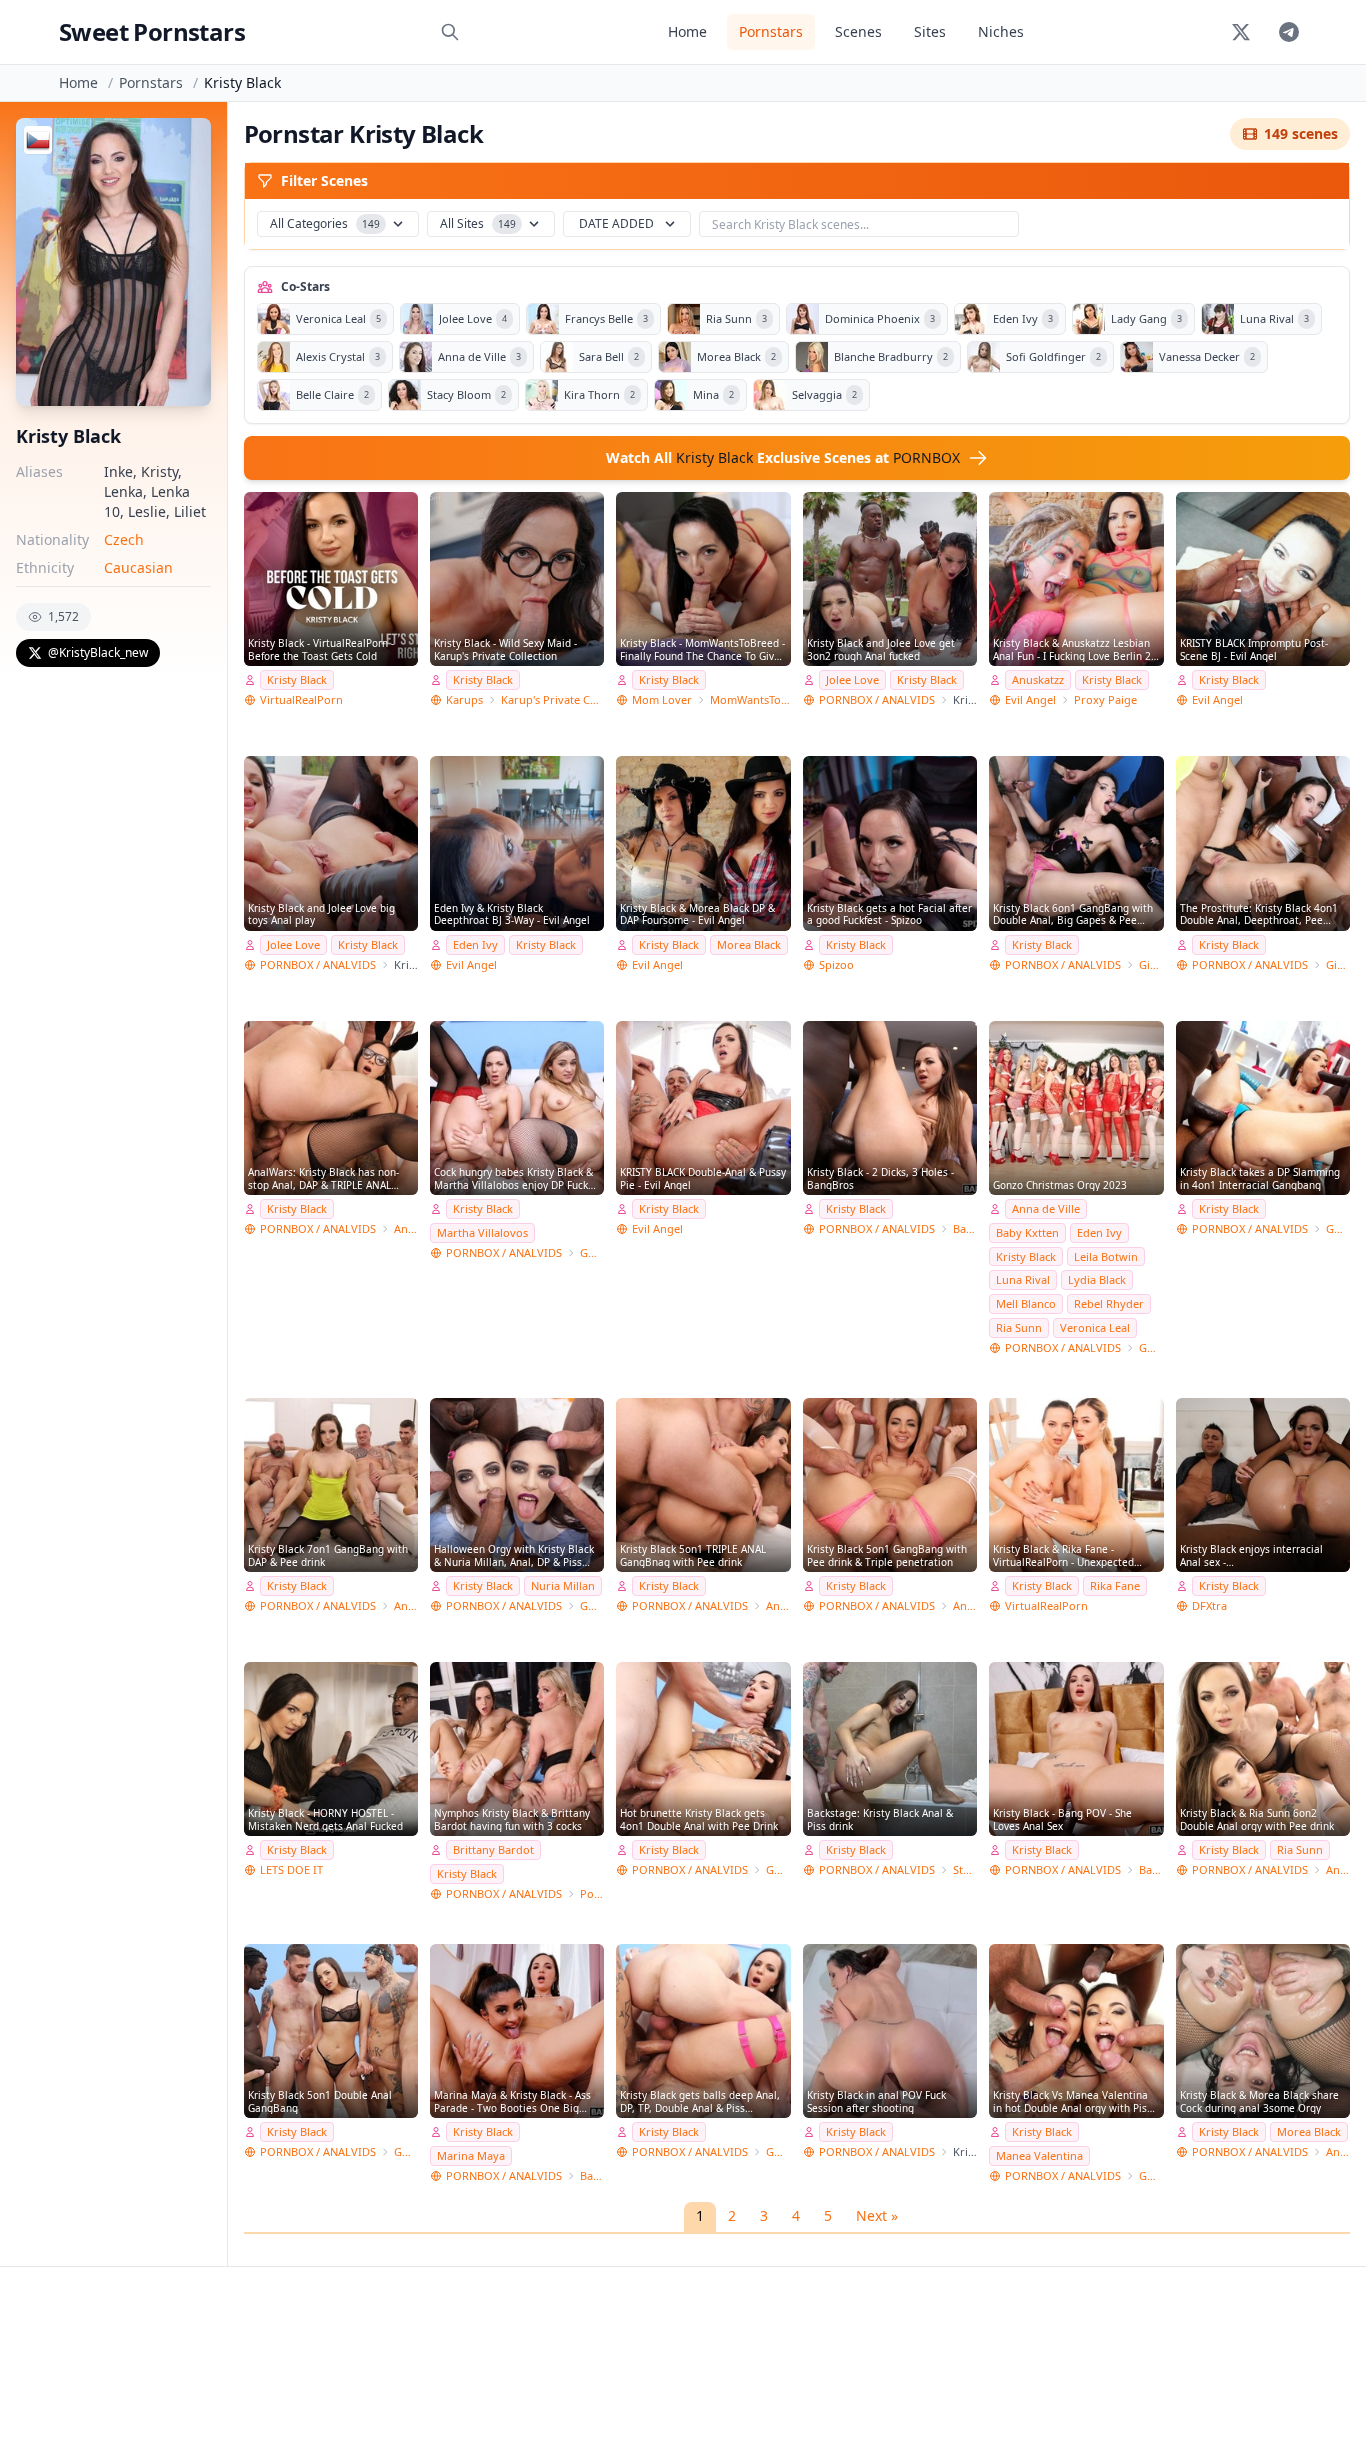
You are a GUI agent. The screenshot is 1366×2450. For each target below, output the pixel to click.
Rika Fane (1115, 1585)
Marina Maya (471, 2155)
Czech (124, 539)
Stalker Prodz (965, 1869)
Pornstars (771, 31)
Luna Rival (1023, 1279)
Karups (464, 699)
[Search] (450, 32)
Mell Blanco (1026, 1303)
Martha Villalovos (482, 1232)
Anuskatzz (1038, 679)
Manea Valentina (1039, 2155)
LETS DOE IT (291, 1869)
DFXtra (1209, 1605)
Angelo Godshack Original (406, 1228)
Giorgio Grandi (1151, 964)
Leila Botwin (1106, 1256)
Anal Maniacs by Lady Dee (1338, 2151)
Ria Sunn (1019, 1327)
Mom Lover (662, 699)
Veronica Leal (1095, 1327)
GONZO (592, 1252)
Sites (930, 31)
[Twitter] (1241, 32)
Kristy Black (297, 679)
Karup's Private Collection (552, 699)
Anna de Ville (1046, 1208)
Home (687, 31)
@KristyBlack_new (98, 652)
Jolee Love (852, 679)
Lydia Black (1097, 1279)
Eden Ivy (475, 944)
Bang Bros (965, 1228)
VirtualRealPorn (301, 699)
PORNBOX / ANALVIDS (877, 699)
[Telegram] (1289, 32)
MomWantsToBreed (750, 699)
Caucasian (138, 567)
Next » (877, 2215)
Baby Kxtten (1027, 1232)
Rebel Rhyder (1109, 1303)
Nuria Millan (563, 1585)
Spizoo (836, 964)
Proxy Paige (1105, 699)
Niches (1001, 31)
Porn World (592, 1893)
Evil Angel (1030, 699)
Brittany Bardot (493, 1849)
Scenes (858, 31)
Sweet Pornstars (152, 31)
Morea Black (749, 944)
